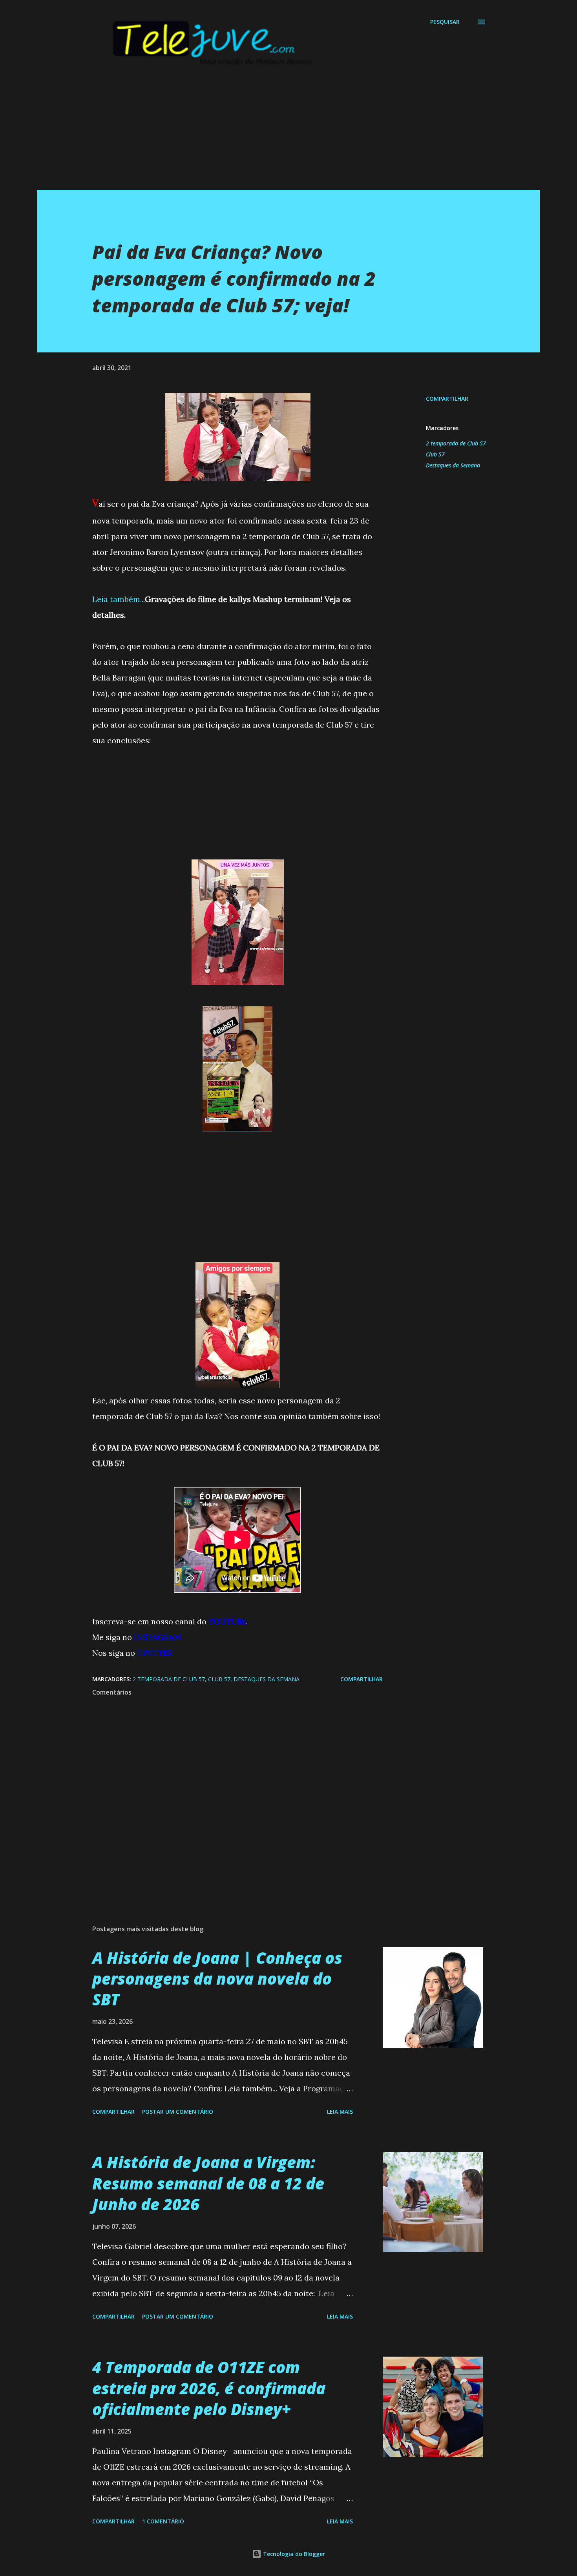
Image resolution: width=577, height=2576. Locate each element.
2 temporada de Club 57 (456, 443)
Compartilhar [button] (447, 399)
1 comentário (163, 2521)
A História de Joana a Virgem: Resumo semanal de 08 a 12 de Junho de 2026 (208, 2183)
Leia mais (340, 2112)
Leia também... (119, 599)
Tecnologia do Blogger (293, 2554)
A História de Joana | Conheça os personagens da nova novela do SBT (217, 1979)
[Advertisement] (273, 135)
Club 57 (435, 454)
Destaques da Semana (453, 465)
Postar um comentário (178, 2112)
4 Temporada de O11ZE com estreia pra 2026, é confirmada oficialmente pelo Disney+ (209, 2388)
